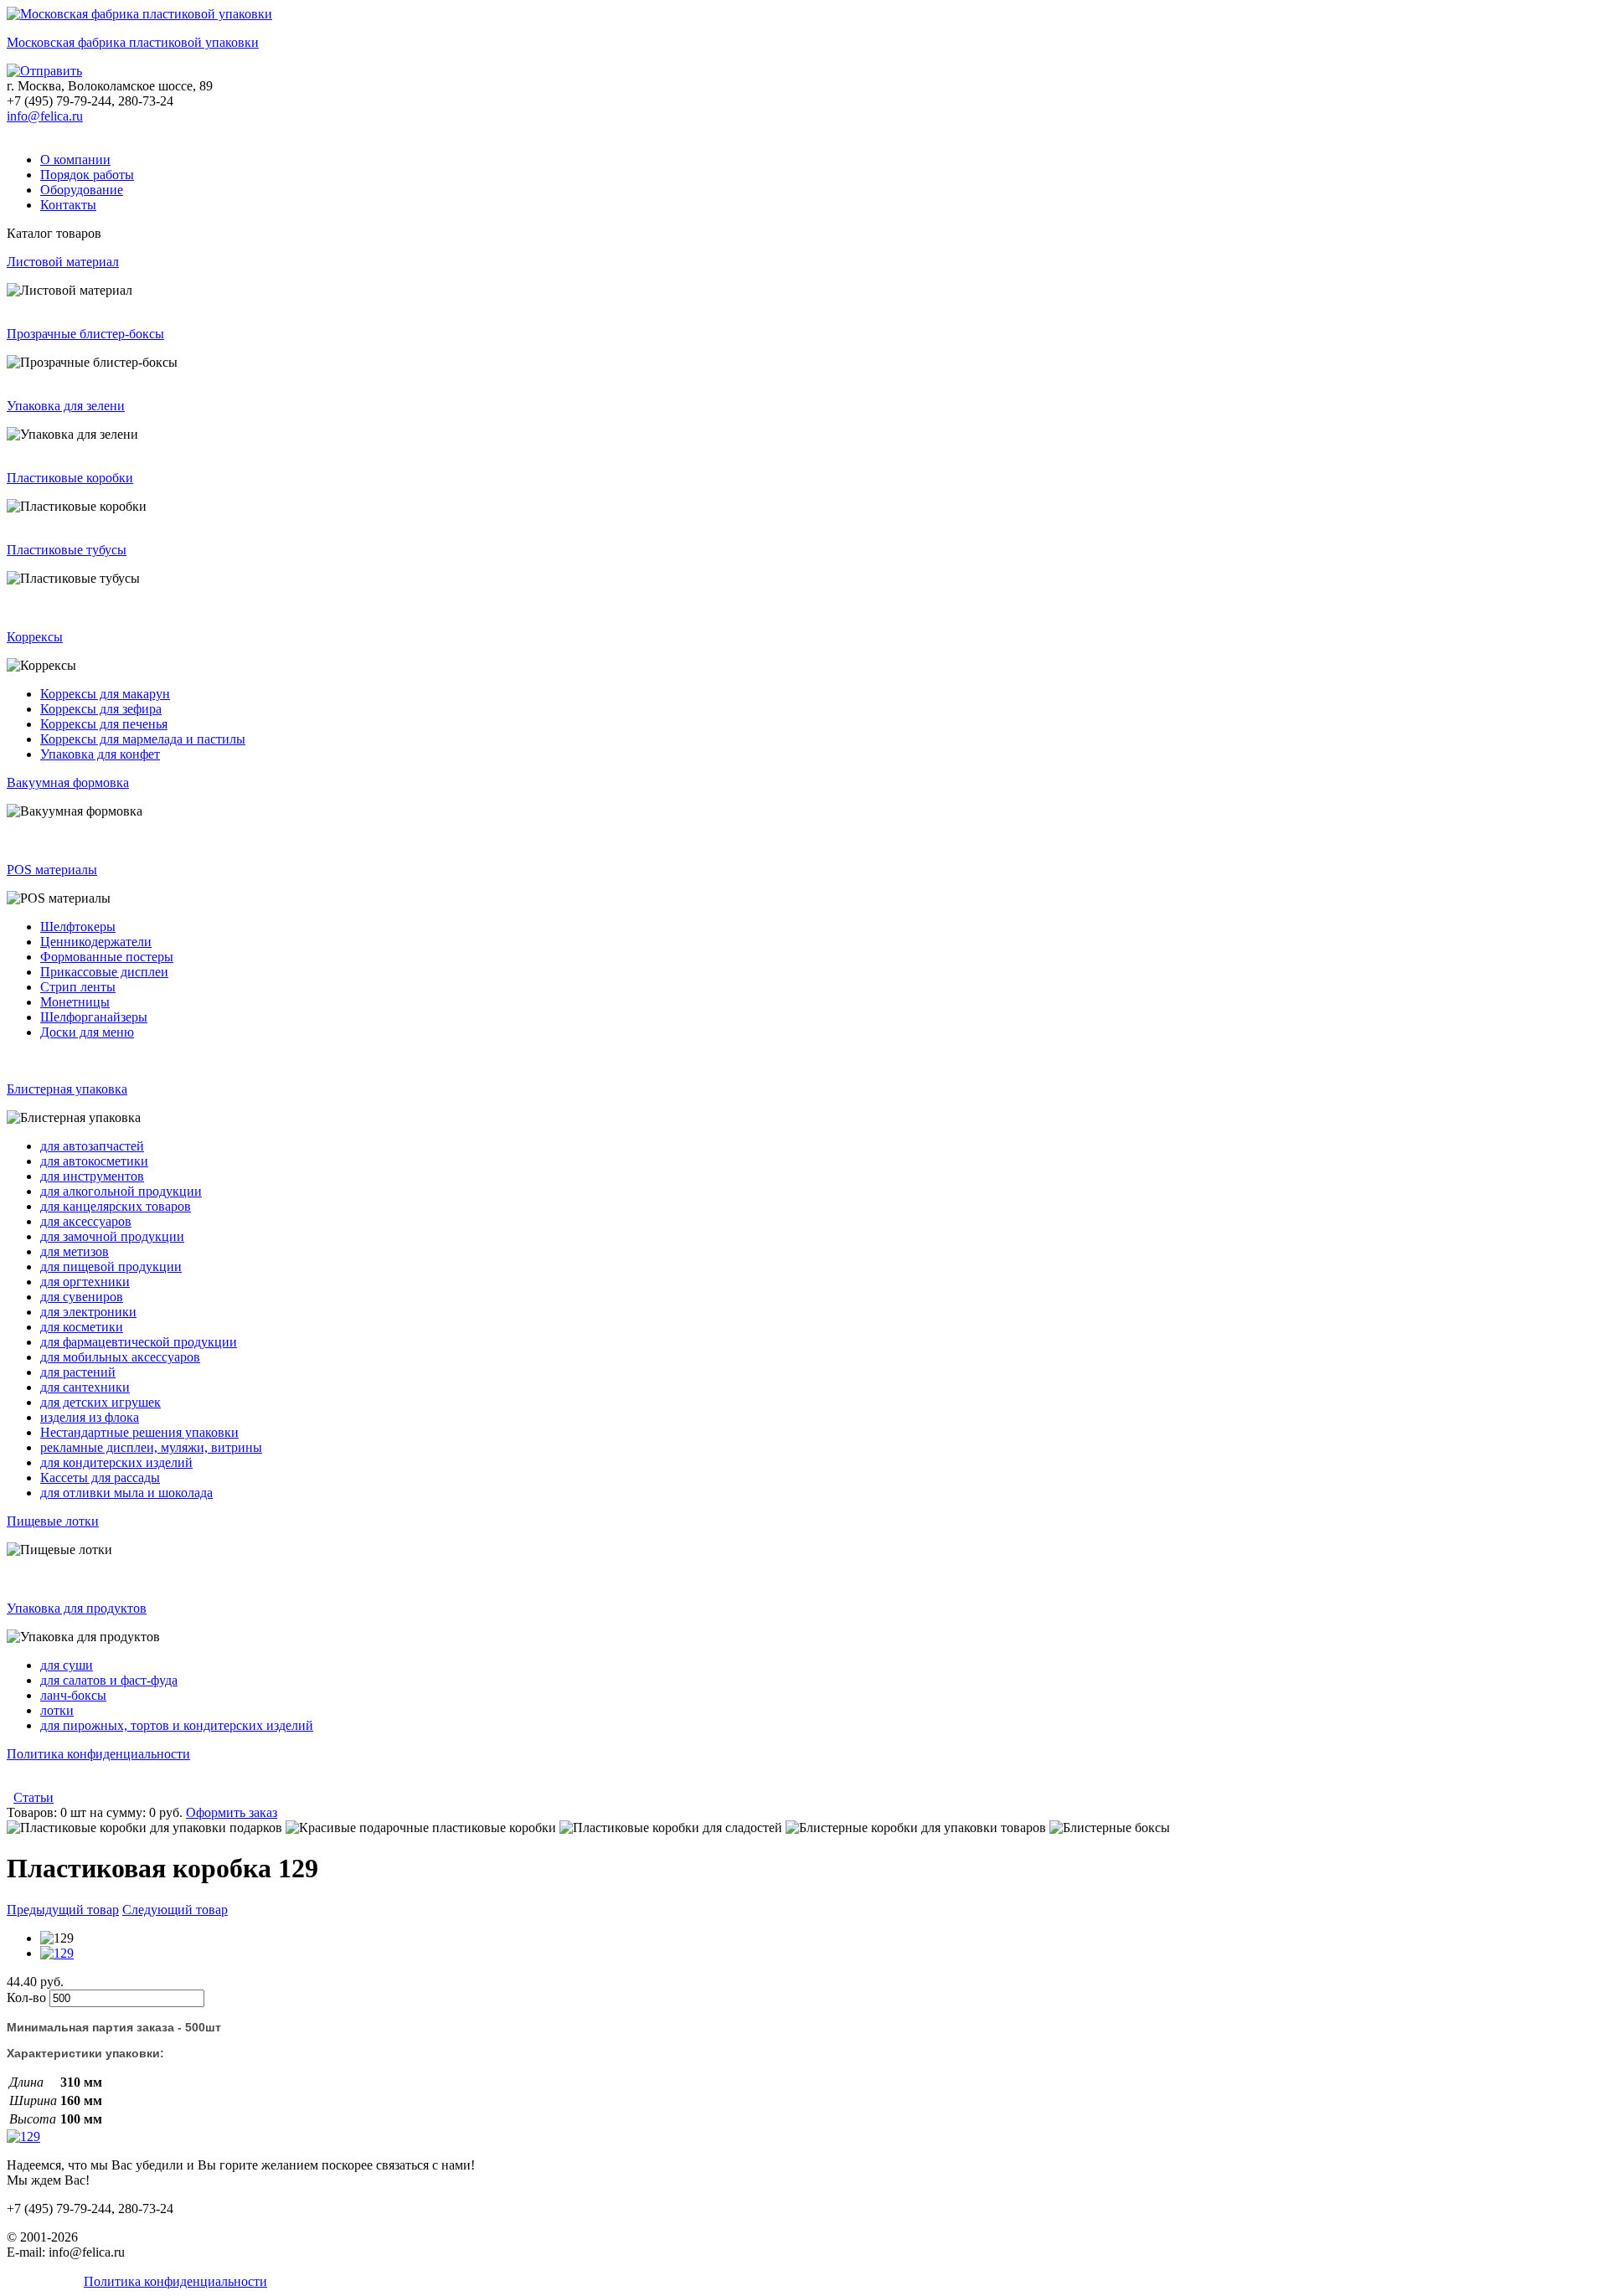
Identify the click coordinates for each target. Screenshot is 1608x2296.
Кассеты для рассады (100, 1477)
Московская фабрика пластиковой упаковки (133, 42)
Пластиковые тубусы (67, 550)
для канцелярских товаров (116, 1206)
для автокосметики (94, 1161)
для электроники (88, 1312)
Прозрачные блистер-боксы (85, 334)
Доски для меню (87, 1032)
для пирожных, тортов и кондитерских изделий (177, 1725)
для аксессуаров (86, 1221)
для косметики (82, 1327)
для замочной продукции (112, 1236)
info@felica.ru (45, 116)
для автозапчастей (92, 1146)
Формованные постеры (107, 957)
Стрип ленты (78, 987)
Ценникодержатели (96, 942)
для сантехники (85, 1387)
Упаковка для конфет (100, 754)
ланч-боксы (73, 1695)
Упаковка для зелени (66, 406)
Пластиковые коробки (70, 478)
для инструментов (92, 1176)
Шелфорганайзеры (94, 1017)
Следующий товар (175, 1910)
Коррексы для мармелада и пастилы (143, 739)
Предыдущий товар (63, 1910)
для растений (78, 1372)
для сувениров (82, 1297)
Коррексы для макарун (105, 694)
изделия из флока (90, 1417)
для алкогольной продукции (121, 1191)
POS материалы (52, 870)
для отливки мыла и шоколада (126, 1493)
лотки (57, 1710)
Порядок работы (87, 175)
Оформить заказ (232, 1812)
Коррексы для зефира (101, 709)
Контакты (68, 205)
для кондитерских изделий (116, 1462)
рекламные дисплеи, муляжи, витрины (151, 1447)
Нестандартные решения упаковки (139, 1432)
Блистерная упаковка (67, 1089)
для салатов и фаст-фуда (109, 1680)
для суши (67, 1665)
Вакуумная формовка (68, 782)
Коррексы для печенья (104, 724)
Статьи (33, 1797)
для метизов (75, 1251)
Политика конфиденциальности (98, 1754)
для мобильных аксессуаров (120, 1357)
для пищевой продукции (111, 1266)
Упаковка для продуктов (77, 1608)
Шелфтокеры (78, 927)
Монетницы (75, 1002)
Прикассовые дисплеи (104, 972)
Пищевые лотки (53, 1521)
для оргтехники (85, 1282)
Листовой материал (63, 262)
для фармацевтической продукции (139, 1342)
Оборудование (82, 190)
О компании (75, 160)
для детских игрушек (100, 1402)
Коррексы (35, 637)
